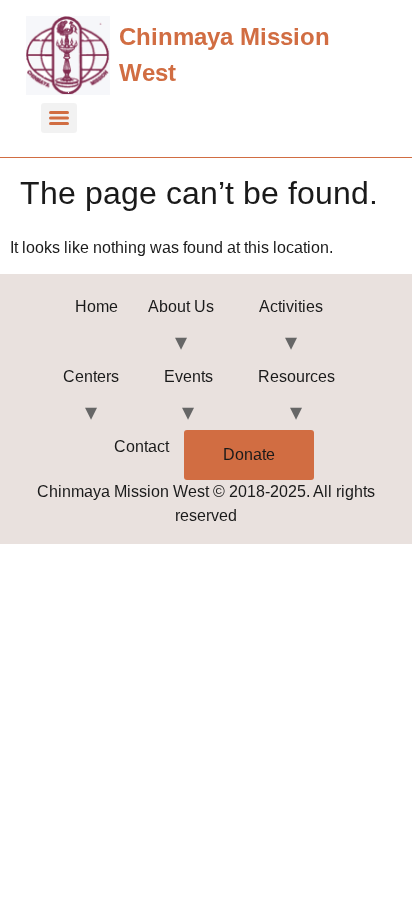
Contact (141, 446)
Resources (296, 376)
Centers (91, 376)
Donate (249, 454)
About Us (181, 306)
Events (188, 376)
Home (96, 306)
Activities (291, 306)
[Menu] (59, 118)
